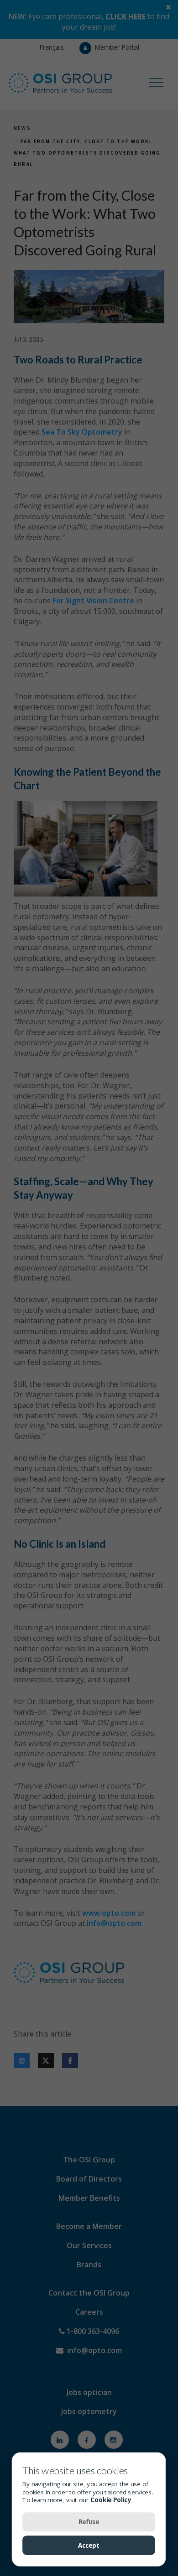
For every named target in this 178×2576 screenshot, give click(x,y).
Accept (89, 2545)
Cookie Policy (111, 2499)
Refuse (89, 2521)
